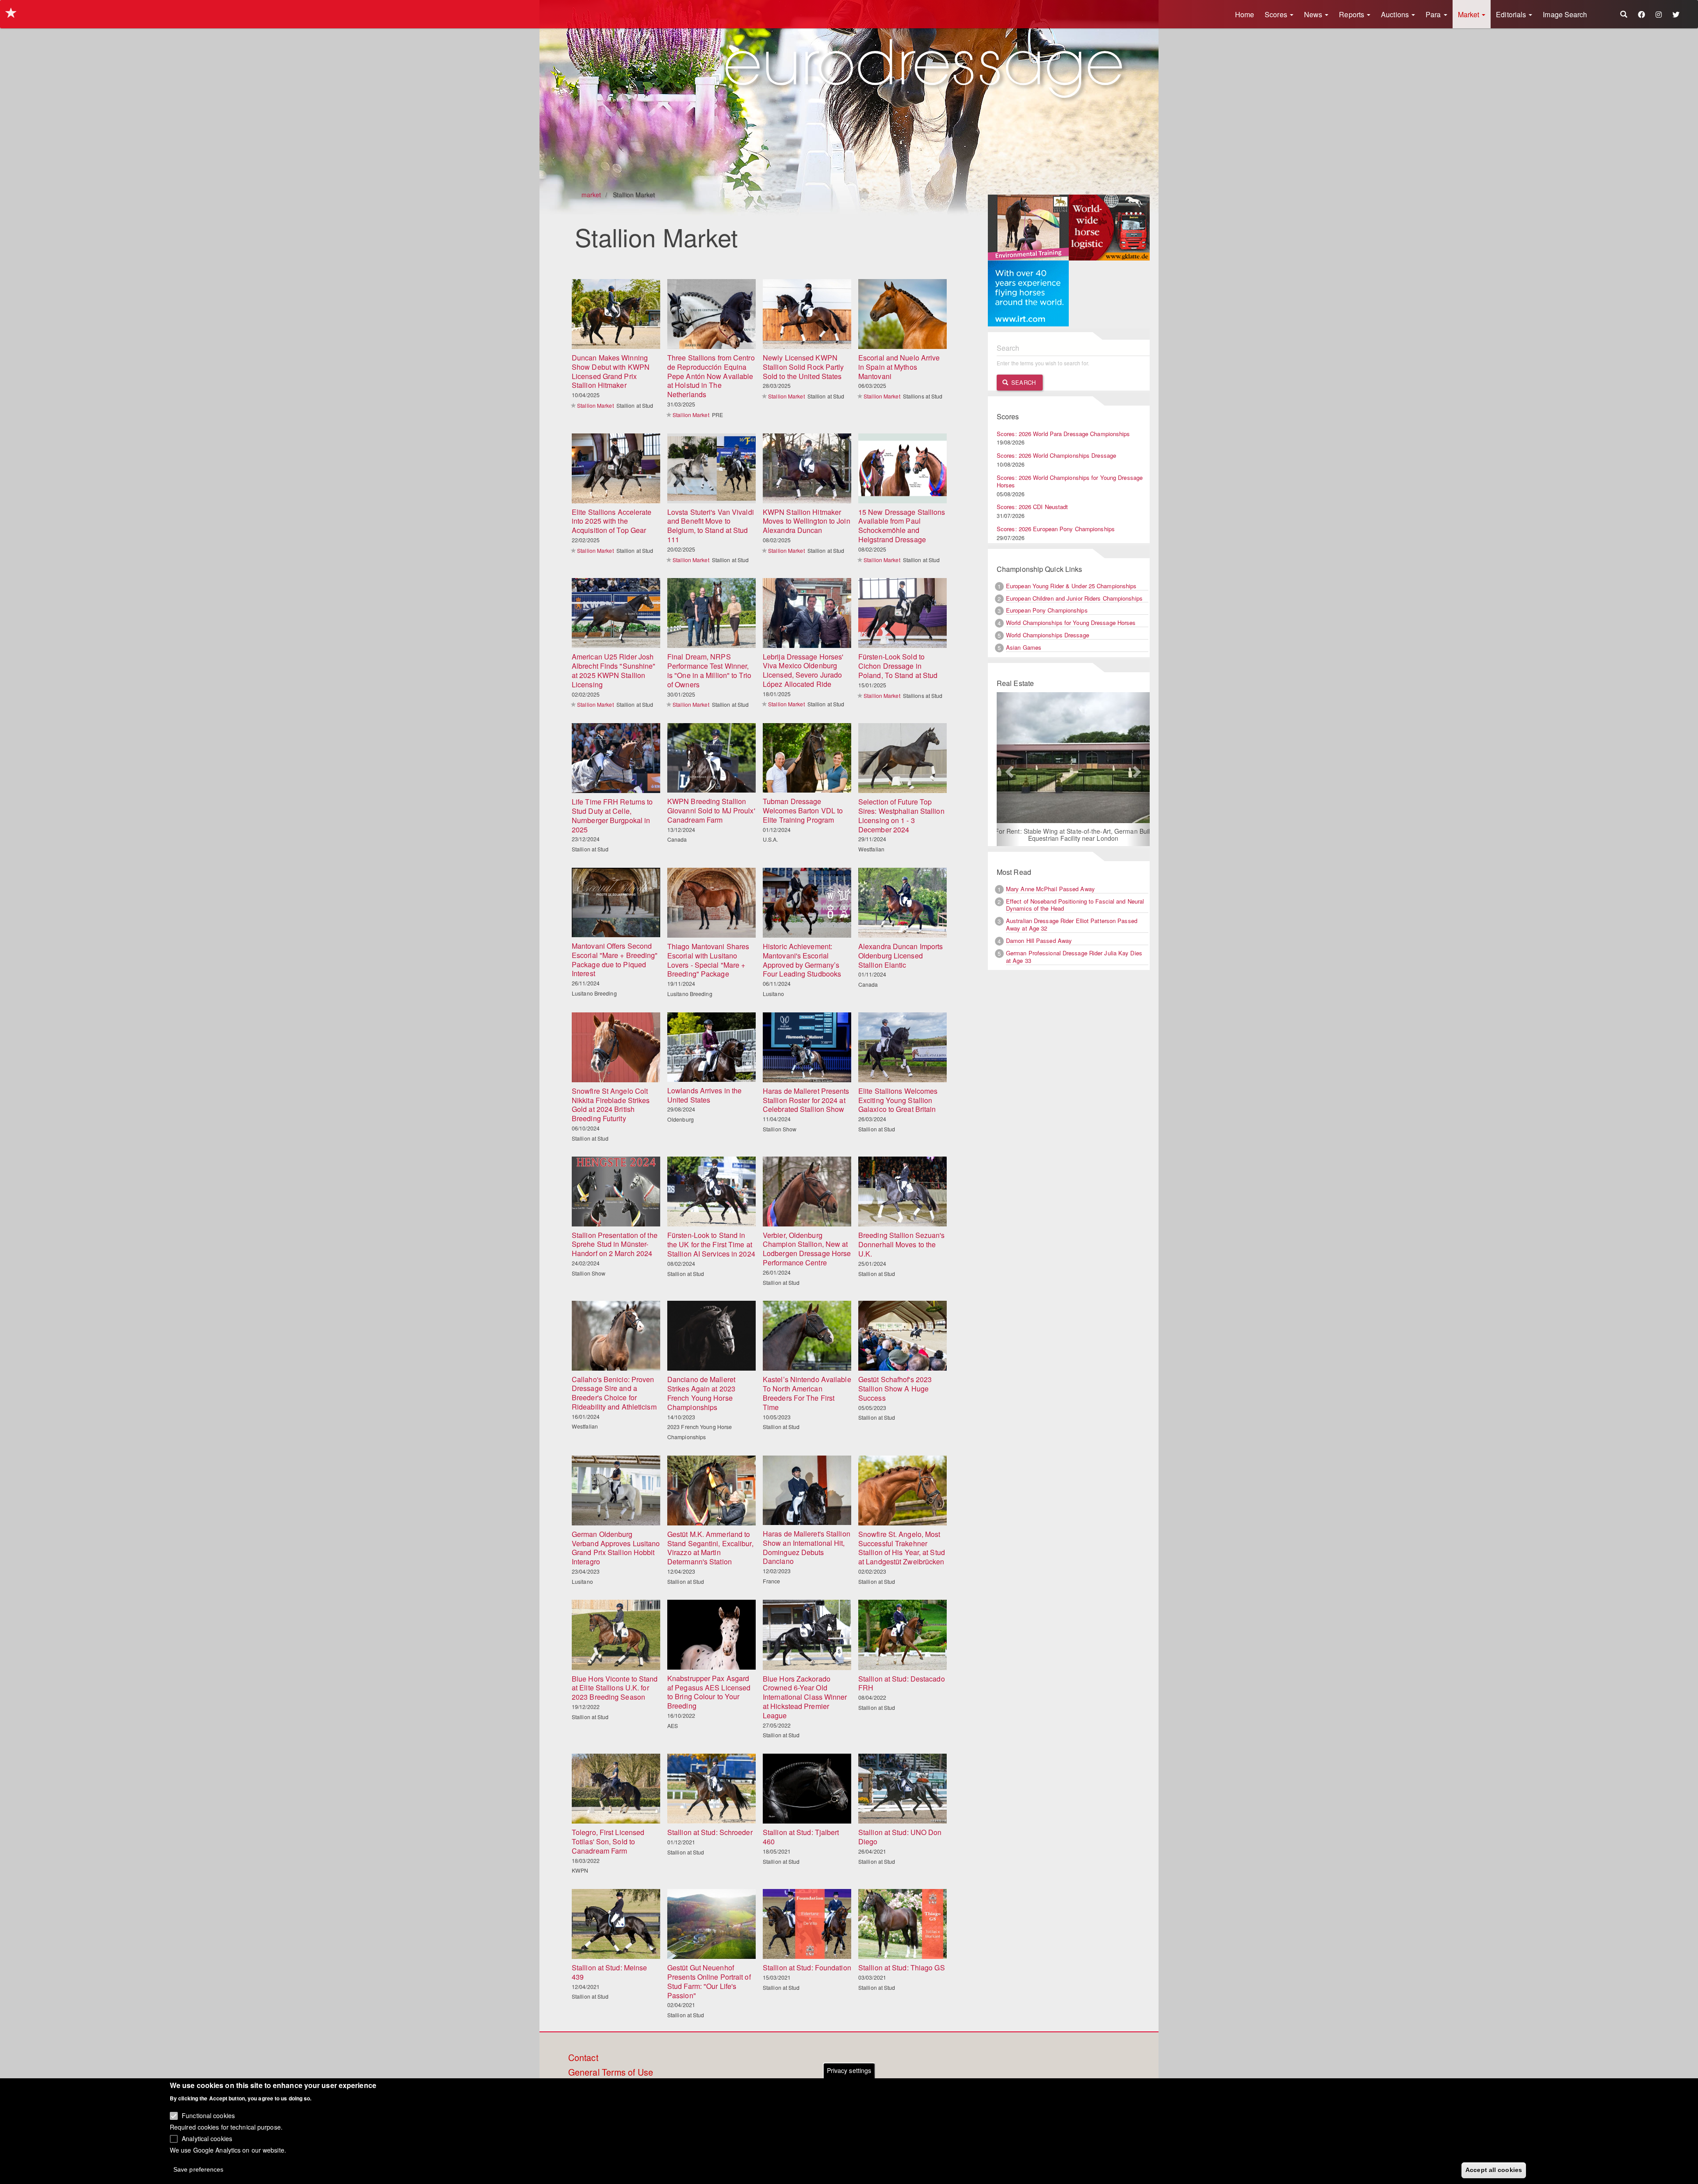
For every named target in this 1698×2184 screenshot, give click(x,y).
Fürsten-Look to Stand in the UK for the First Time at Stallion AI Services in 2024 (711, 1244)
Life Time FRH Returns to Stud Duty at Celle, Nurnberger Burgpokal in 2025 (612, 815)
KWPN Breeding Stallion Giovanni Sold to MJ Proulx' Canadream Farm (711, 810)
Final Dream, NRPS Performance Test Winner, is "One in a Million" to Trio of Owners (709, 670)
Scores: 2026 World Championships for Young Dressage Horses (1070, 481)
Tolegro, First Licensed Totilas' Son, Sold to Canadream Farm (608, 1841)
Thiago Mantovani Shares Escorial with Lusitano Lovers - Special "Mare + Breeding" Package (708, 960)
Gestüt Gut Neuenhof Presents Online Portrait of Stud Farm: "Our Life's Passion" (709, 1981)
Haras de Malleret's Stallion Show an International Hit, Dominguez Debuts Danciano (807, 1547)
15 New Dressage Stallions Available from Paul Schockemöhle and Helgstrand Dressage (902, 526)
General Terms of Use (611, 2073)
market (591, 195)
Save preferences (199, 2169)
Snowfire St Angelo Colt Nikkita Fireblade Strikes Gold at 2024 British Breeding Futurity (611, 1105)
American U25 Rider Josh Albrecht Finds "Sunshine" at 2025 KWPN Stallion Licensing (614, 670)
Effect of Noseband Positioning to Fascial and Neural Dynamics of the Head (1075, 905)
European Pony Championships (1047, 610)
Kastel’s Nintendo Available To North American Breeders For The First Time (807, 1393)
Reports (1352, 14)
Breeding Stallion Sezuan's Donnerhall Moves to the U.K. (902, 1244)
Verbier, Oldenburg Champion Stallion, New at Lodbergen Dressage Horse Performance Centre (807, 1249)
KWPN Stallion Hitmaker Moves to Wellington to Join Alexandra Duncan (807, 521)
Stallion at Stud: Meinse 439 (609, 1972)
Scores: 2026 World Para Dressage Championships (1063, 434)
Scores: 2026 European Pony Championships (1056, 529)
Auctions (1396, 14)
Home (1245, 14)
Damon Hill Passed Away (1039, 941)
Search (1023, 382)
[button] (1008, 769)
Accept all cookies (1494, 2169)
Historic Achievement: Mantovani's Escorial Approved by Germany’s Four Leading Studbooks (802, 960)
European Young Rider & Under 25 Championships (1071, 586)
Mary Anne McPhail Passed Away (1050, 889)
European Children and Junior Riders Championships (1074, 598)
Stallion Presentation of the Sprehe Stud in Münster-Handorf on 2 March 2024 (615, 1244)
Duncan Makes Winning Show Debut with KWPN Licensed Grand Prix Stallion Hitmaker (611, 371)
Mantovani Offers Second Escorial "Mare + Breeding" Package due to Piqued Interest (615, 960)
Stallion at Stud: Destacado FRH (902, 1683)
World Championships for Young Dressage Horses (1071, 623)
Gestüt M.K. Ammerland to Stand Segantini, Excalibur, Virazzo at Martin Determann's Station (710, 1548)
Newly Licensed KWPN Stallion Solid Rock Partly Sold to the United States (803, 367)
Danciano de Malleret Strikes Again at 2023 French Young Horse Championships (701, 1393)
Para (1434, 14)
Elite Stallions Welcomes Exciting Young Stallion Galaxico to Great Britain (898, 1100)
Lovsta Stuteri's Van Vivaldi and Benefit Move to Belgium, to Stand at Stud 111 (711, 526)
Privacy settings (849, 2070)
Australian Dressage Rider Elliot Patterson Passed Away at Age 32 (1072, 925)
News (1314, 14)
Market (1470, 14)
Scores (1277, 14)
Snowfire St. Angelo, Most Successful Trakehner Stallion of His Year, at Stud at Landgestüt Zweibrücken (902, 1548)
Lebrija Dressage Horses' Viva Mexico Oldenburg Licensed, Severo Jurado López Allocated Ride (803, 670)
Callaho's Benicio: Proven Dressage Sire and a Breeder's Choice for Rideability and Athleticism (614, 1393)
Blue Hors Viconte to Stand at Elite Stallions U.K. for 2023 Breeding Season (615, 1688)
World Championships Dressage (1048, 635)
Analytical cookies (207, 2138)
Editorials (1512, 14)
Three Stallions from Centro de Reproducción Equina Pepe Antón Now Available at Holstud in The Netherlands (711, 376)
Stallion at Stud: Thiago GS (902, 1968)
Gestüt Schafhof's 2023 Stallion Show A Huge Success (895, 1389)
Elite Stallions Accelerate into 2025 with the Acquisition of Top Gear (612, 521)
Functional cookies (208, 2115)
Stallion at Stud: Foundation (807, 1968)
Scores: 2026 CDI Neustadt (1033, 507)
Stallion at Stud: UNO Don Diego (900, 1837)
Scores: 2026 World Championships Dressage (1056, 455)
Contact (583, 2058)
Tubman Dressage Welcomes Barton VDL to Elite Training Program (803, 810)
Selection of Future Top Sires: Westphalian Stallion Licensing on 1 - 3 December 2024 (901, 815)
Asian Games (1024, 647)
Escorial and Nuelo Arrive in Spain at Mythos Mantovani (899, 367)
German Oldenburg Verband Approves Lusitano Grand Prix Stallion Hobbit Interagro (616, 1548)
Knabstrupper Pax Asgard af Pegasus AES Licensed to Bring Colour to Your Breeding (709, 1692)
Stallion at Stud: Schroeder (710, 1832)
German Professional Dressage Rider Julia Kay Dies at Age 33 (1074, 958)
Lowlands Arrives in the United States (704, 1095)
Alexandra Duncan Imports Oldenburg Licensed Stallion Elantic (901, 956)
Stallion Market (595, 405)
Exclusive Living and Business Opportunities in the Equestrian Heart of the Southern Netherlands (1073, 835)
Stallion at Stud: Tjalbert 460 (801, 1837)
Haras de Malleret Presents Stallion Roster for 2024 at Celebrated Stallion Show (806, 1100)
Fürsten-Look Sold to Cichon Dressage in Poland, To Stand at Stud (898, 666)
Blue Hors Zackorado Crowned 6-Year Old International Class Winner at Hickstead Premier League (805, 1697)
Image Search (1565, 14)
